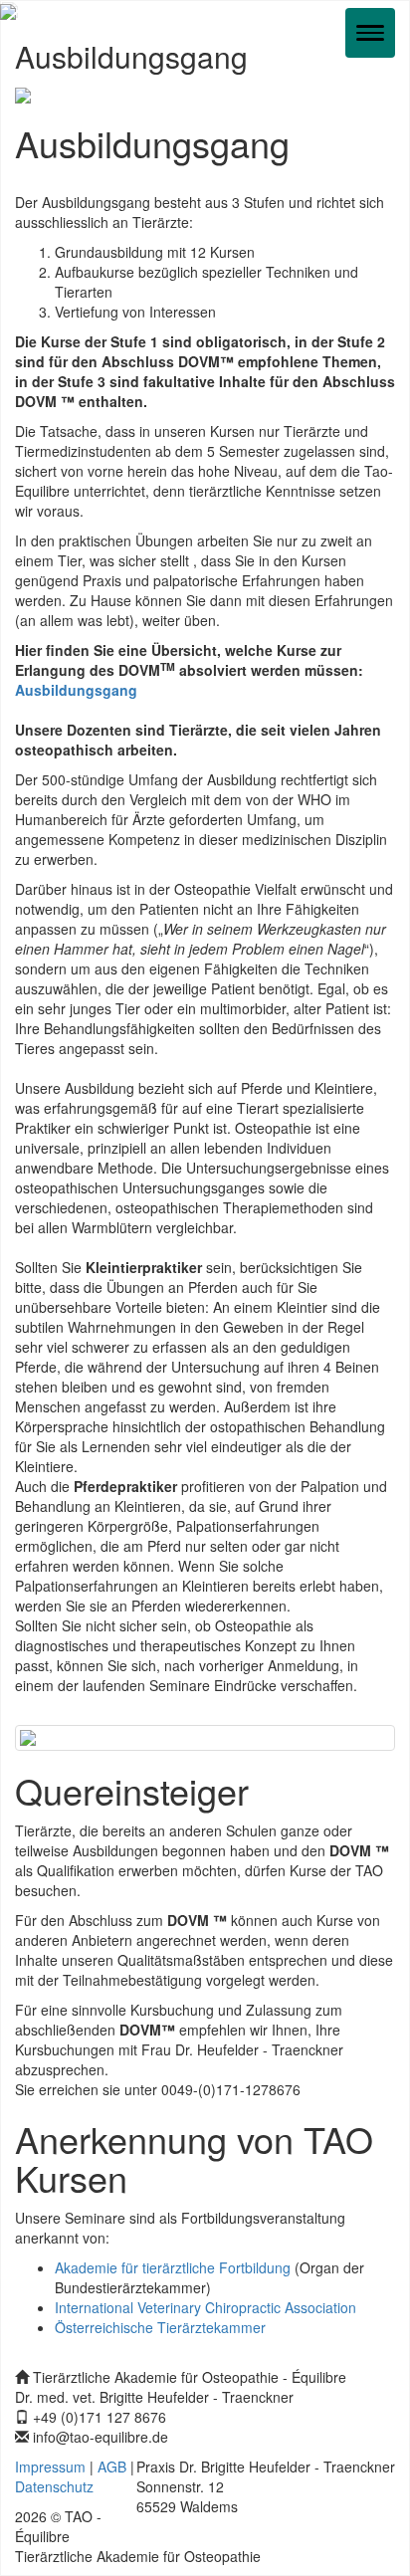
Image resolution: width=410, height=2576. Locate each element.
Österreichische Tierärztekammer (160, 2327)
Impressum (50, 2467)
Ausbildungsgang (76, 690)
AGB (112, 2467)
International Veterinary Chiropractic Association (205, 2307)
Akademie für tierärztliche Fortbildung (173, 2267)
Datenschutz (54, 2486)
